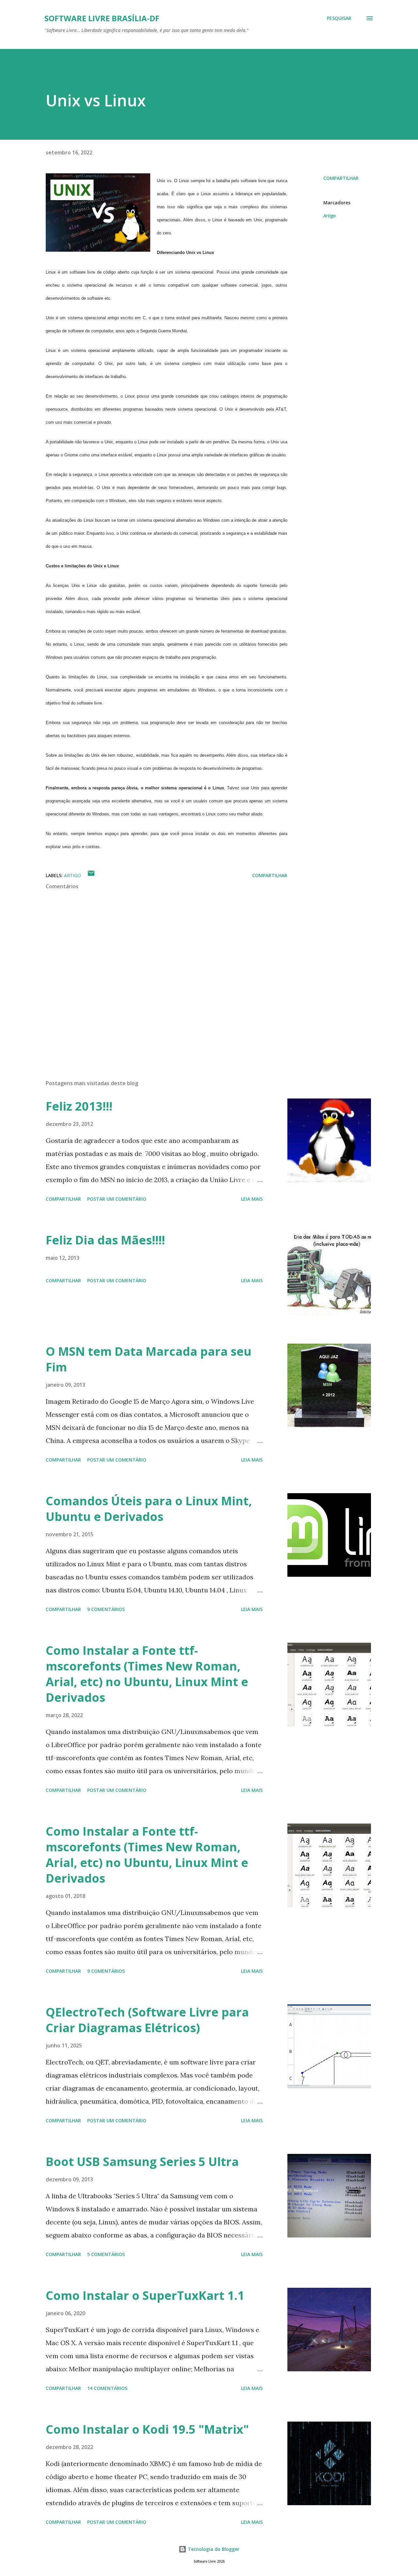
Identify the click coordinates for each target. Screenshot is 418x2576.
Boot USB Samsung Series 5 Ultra (142, 2162)
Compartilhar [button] (341, 178)
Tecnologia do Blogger (213, 2549)
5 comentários (106, 2254)
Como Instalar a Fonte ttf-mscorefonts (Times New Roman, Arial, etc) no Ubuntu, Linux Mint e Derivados (147, 1674)
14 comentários (107, 2388)
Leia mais (252, 1199)
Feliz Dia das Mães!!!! (105, 1240)
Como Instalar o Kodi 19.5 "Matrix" (147, 2429)
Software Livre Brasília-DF (102, 18)
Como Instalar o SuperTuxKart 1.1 (145, 2295)
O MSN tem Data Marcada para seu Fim (149, 1359)
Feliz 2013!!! (79, 1106)
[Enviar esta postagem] (91, 875)
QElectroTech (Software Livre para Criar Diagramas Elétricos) (147, 2020)
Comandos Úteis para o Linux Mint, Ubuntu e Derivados (149, 1509)
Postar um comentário (117, 1199)
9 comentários (106, 1609)
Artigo (330, 216)
